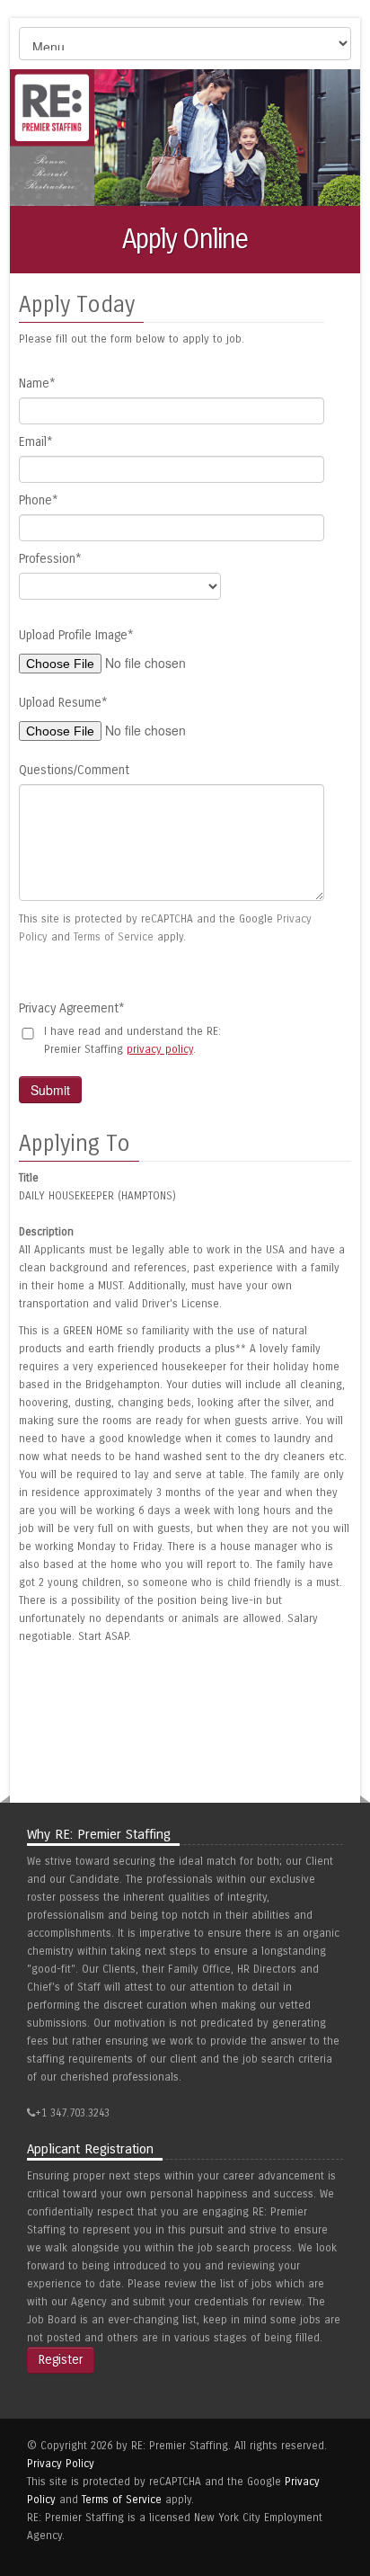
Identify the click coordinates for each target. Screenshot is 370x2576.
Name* (37, 383)
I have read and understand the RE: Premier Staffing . (132, 1040)
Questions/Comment (74, 770)
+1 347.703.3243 (72, 2113)
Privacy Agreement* (72, 1008)
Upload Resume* (63, 703)
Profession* (50, 559)
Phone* (39, 500)
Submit (50, 1090)
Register (61, 2360)
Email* (36, 442)
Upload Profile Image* (76, 635)
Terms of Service (114, 937)
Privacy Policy (61, 2464)
